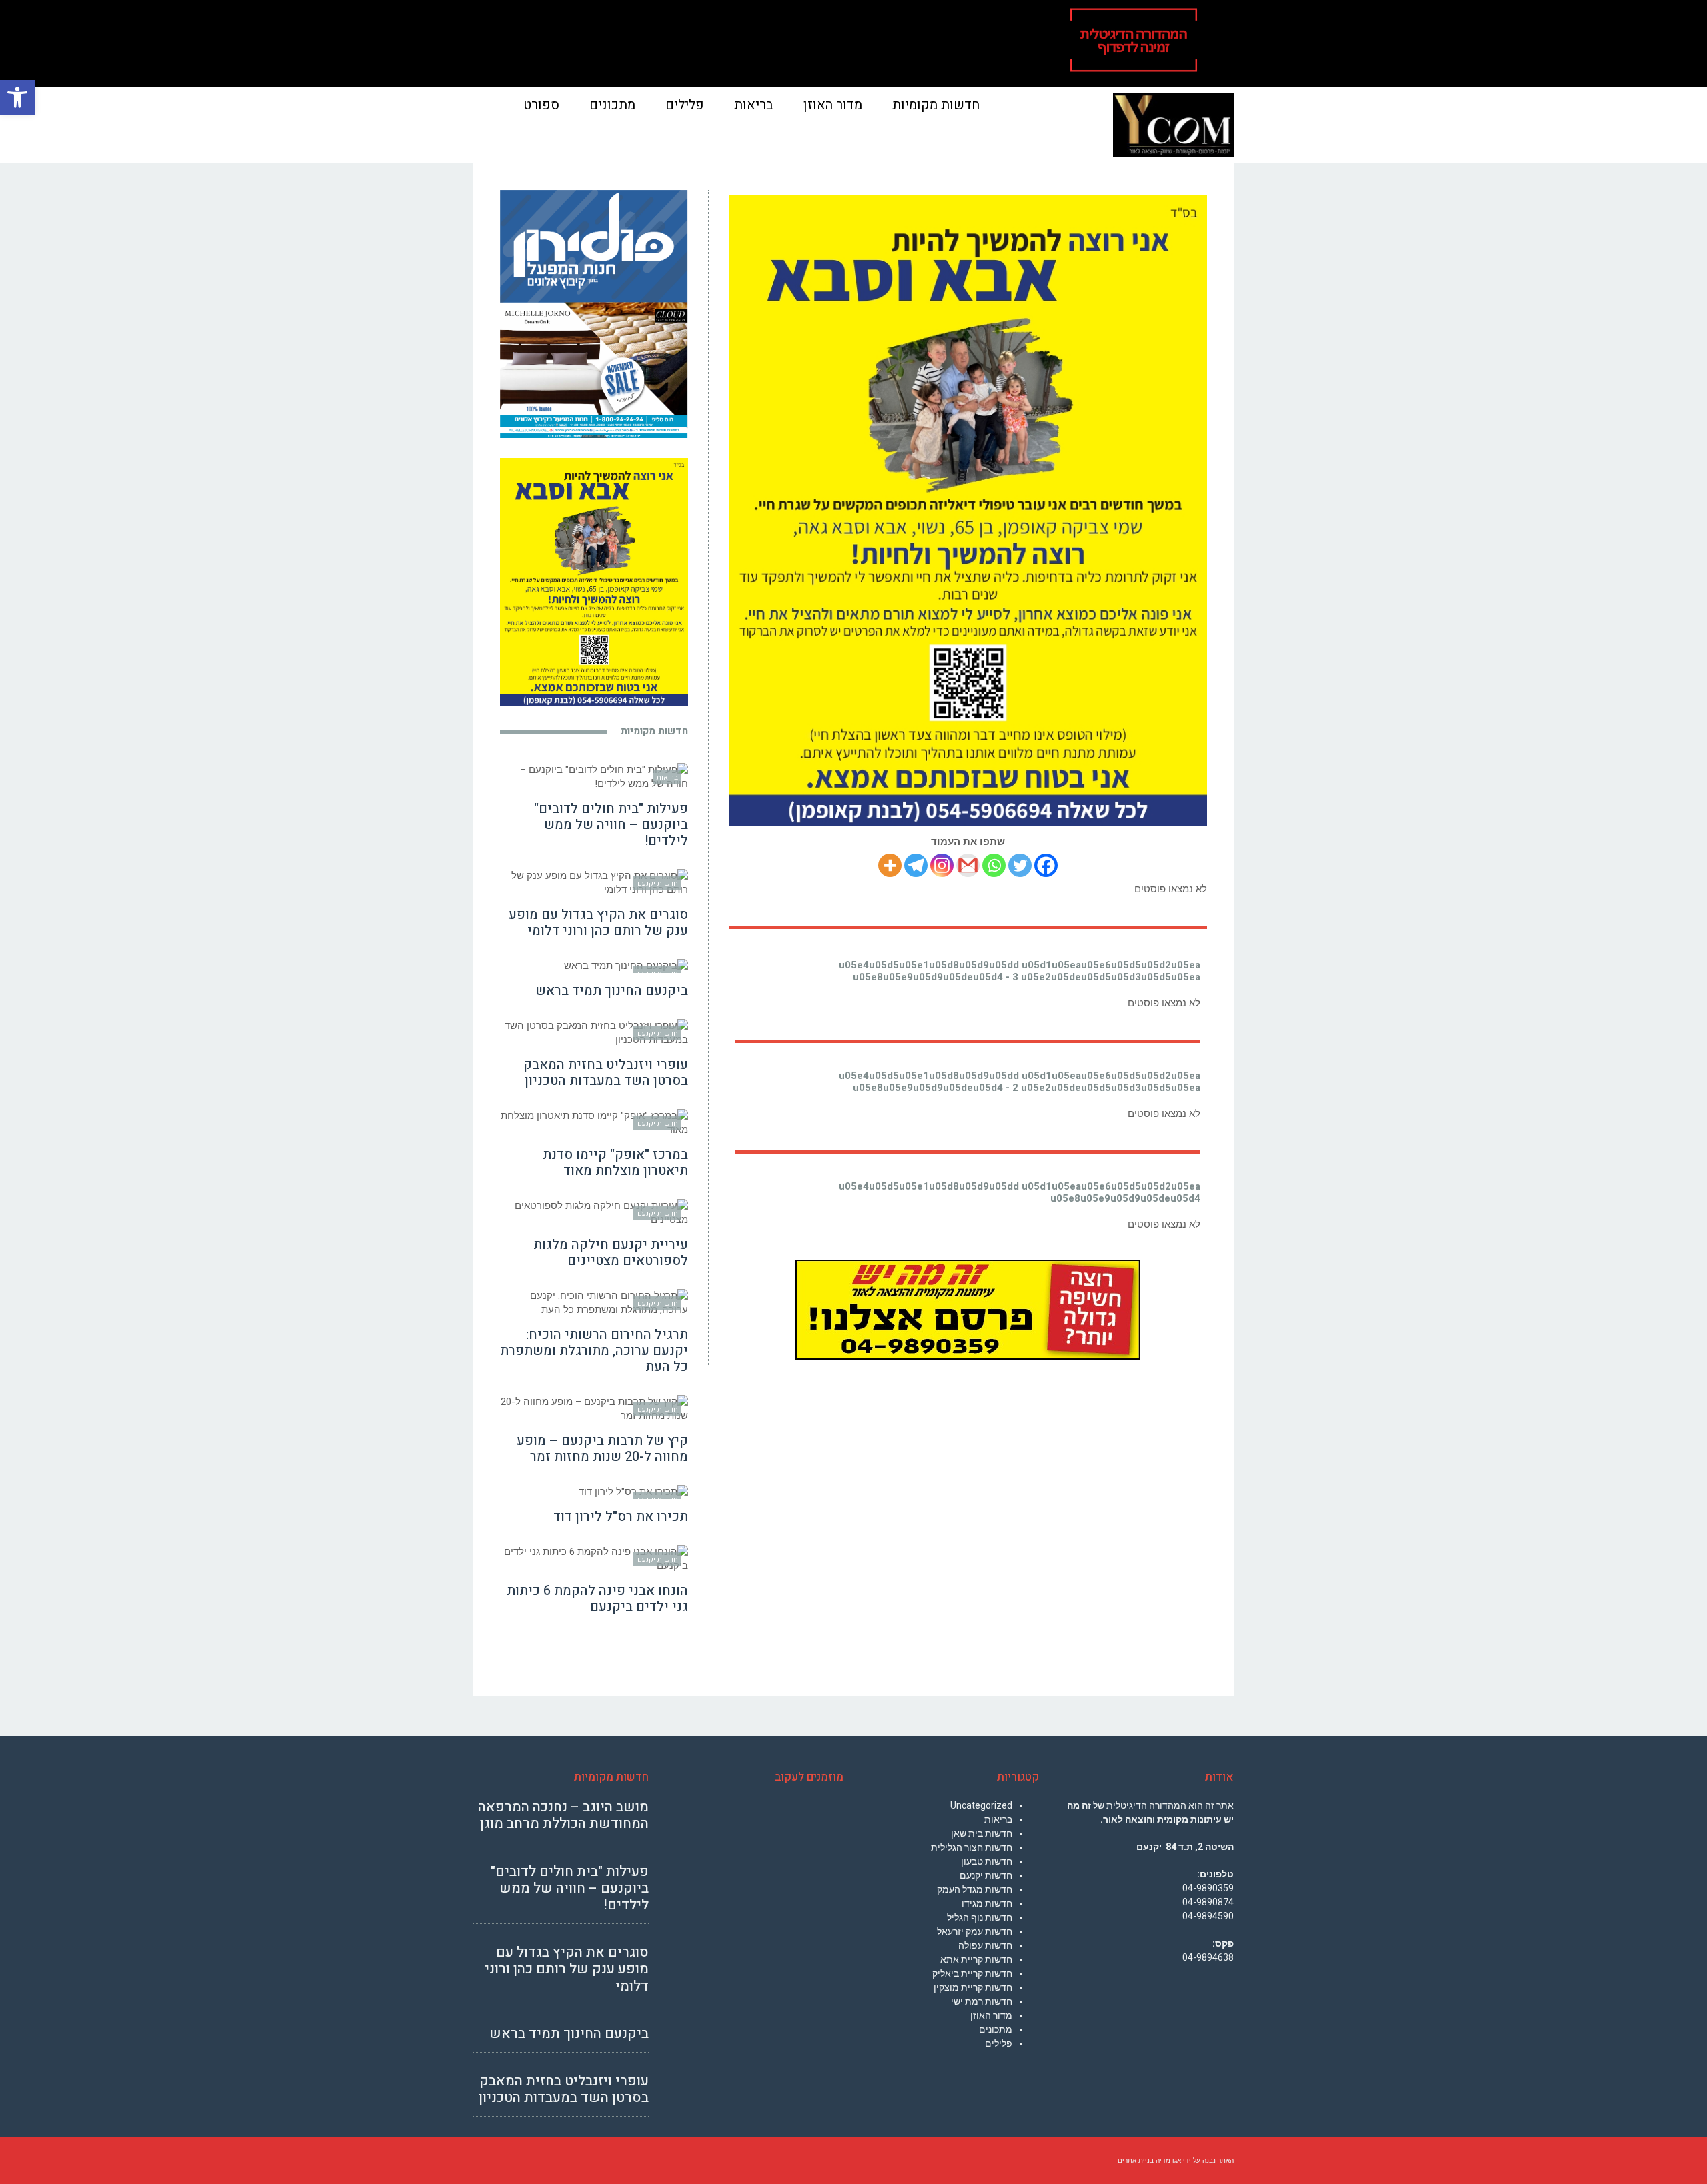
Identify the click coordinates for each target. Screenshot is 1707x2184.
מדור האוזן (991, 2015)
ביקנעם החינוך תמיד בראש (612, 991)
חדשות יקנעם (986, 1875)
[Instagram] (942, 865)
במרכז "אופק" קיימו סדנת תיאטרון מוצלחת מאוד (615, 1163)
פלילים (999, 2043)
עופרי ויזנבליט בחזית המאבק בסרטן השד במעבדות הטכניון (606, 1073)
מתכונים (996, 2029)
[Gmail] (968, 865)
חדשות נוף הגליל (980, 1917)
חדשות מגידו (987, 1903)
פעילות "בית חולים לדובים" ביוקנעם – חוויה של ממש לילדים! (611, 825)
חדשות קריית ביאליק (972, 1973)
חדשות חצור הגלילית (972, 1847)
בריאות (998, 1819)
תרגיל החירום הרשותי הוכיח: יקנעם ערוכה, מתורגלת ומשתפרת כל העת (594, 1351)
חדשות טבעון (987, 1861)
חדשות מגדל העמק (975, 1889)
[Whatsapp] (994, 865)
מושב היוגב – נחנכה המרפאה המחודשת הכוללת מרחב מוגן (563, 1815)
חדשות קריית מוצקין (973, 1987)
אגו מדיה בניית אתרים (1149, 2160)
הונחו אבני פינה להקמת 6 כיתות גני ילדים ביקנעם (597, 1599)
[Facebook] (1046, 865)
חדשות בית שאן (982, 1833)
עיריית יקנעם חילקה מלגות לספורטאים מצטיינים (611, 1253)
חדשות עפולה (985, 1945)
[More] (890, 865)
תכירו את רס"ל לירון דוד (621, 1517)
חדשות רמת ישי (982, 2001)
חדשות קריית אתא (976, 1959)
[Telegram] (916, 865)
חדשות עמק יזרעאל (975, 1931)
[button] (17, 97)
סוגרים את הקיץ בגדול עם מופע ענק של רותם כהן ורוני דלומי (598, 923)
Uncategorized (981, 1805)
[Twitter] (1020, 865)
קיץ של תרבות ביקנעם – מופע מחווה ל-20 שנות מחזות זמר (602, 1449)
